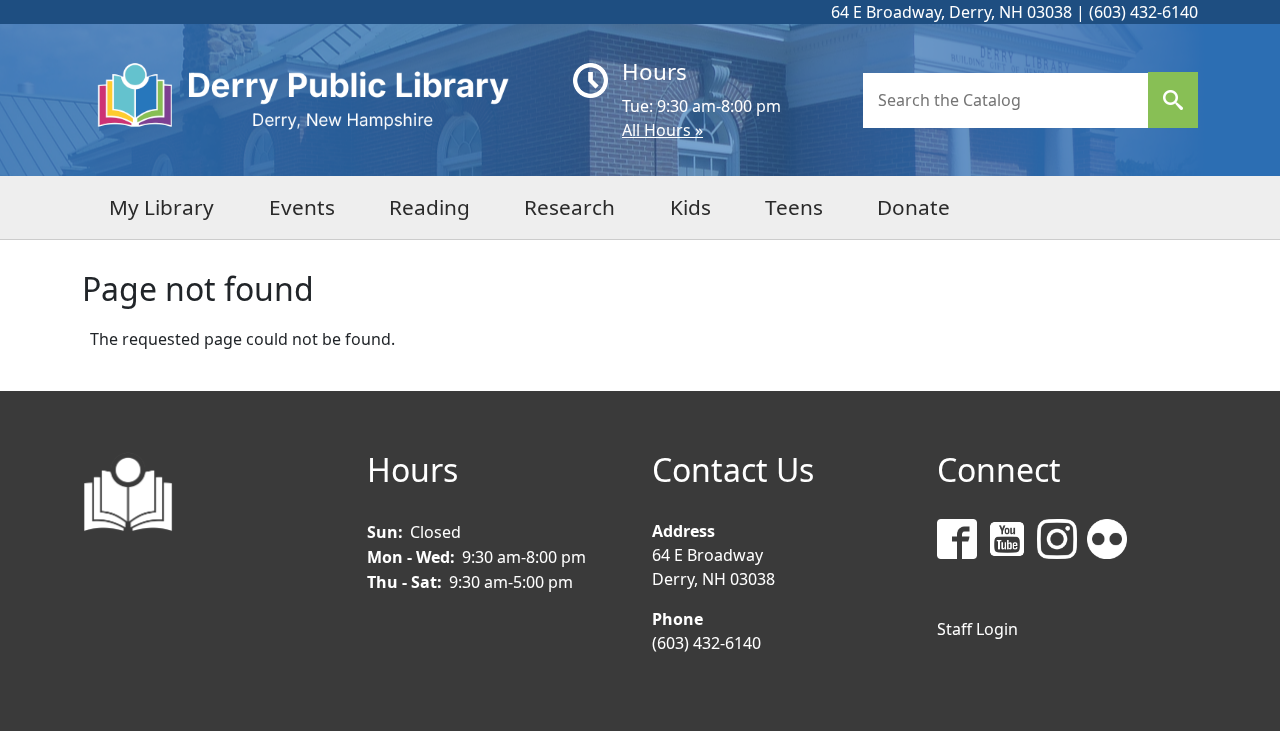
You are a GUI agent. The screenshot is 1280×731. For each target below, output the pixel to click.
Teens (794, 207)
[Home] (319, 100)
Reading (429, 207)
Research (569, 207)
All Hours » (662, 130)
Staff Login (977, 629)
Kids (690, 207)
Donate (913, 207)
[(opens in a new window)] (962, 542)
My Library (161, 207)
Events (302, 207)
